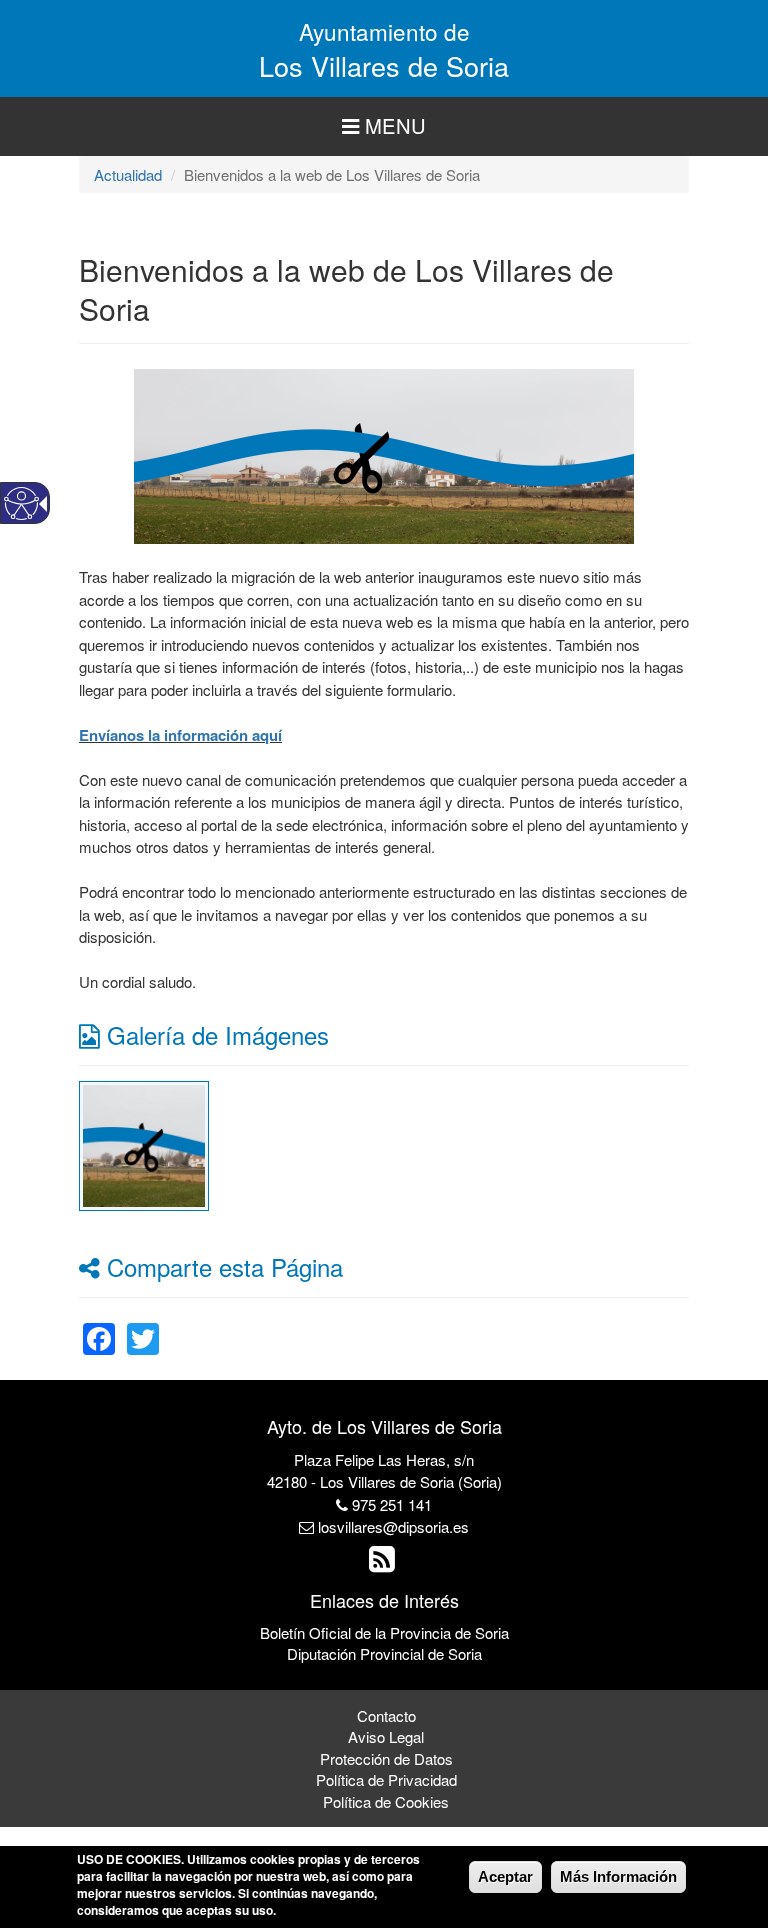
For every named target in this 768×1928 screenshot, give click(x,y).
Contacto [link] (386, 1715)
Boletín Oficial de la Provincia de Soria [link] (384, 1632)
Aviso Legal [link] (386, 1736)
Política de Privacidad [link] (386, 1779)
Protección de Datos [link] (386, 1758)
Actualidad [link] (128, 174)
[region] (384, 126)
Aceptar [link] (505, 1876)
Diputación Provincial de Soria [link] (384, 1653)
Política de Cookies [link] (386, 1801)
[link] (144, 1143)
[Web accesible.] (21, 503)
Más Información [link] (618, 1876)
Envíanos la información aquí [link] (180, 735)
